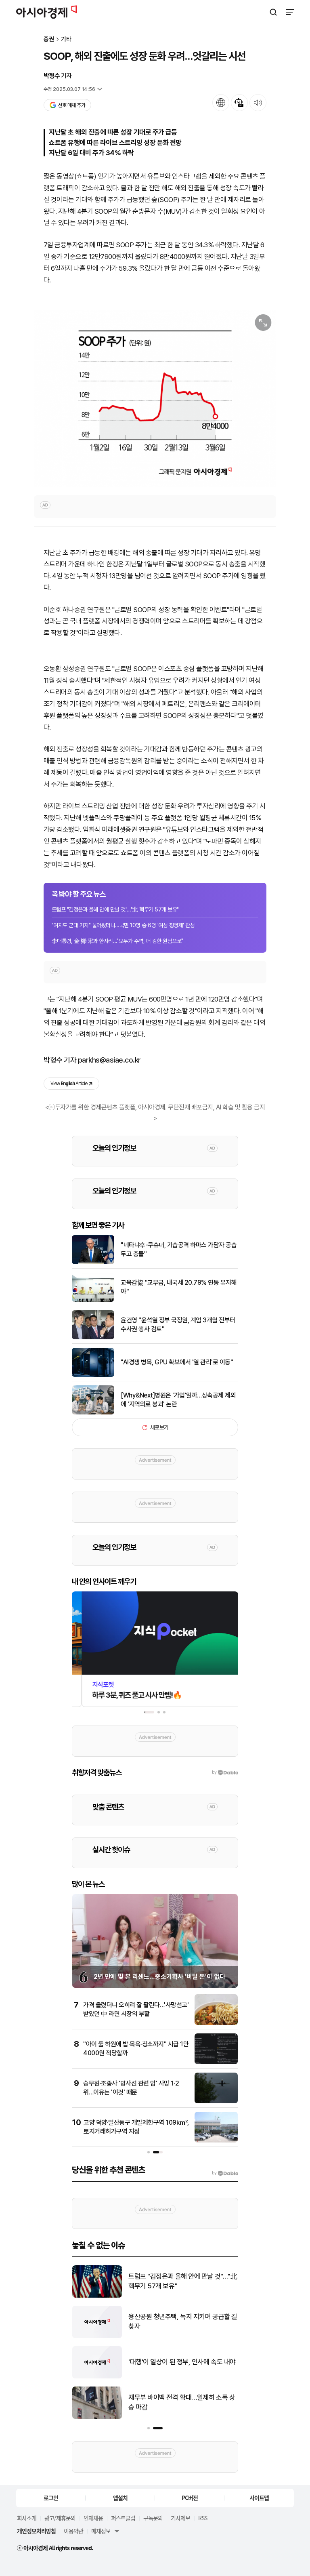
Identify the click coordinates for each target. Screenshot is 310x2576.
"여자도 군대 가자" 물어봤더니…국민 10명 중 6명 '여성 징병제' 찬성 (123, 925)
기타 (66, 39)
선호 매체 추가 (71, 105)
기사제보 (180, 2518)
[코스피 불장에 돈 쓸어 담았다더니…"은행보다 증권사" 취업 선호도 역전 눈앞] (97, 2336)
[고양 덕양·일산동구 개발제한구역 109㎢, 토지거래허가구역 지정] (216, 2141)
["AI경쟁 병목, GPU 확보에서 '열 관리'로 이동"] (93, 1375)
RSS (203, 2518)
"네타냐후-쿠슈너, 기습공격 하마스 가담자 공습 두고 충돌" (179, 1249)
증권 (49, 39)
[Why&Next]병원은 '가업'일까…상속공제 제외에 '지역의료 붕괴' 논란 (178, 1400)
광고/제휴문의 (60, 2518)
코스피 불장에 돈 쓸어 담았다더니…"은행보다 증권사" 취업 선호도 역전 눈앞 (182, 2321)
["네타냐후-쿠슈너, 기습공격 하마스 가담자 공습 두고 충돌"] (93, 1262)
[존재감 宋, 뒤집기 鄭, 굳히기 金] (97, 2417)
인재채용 (93, 2518)
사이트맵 (259, 2498)
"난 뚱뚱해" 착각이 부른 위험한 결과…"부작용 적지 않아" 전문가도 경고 (182, 2362)
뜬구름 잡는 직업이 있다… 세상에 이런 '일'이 (179, 2281)
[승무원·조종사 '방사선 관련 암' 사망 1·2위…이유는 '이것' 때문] (216, 2101)
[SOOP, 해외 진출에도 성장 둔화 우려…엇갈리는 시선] (155, 398)
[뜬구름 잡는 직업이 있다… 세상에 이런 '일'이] (97, 2296)
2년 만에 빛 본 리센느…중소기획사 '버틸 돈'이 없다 (159, 1977)
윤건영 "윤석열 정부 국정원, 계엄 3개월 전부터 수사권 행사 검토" (178, 1325)
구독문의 (153, 2518)
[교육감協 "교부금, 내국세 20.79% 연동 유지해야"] (93, 1300)
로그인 (51, 2498)
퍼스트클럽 (123, 2518)
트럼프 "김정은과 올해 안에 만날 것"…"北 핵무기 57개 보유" (115, 909)
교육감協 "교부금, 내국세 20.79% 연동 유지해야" (179, 1287)
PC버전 (190, 2498)
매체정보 (101, 2531)
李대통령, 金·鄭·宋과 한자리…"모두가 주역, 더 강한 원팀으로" (117, 941)
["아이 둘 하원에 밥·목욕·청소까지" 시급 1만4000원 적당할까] (216, 2062)
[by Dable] (225, 2173)
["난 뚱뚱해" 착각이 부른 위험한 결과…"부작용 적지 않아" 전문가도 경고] (97, 2377)
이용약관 (73, 2531)
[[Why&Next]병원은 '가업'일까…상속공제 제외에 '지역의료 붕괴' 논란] (93, 1413)
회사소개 (27, 2518)
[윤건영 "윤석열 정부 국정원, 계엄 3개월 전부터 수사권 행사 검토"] (93, 1337)
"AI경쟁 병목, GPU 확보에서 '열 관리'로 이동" (177, 1362)
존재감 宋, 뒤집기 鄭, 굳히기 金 (170, 2402)
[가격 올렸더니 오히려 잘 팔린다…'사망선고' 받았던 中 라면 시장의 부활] (216, 2023)
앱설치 (120, 2498)
